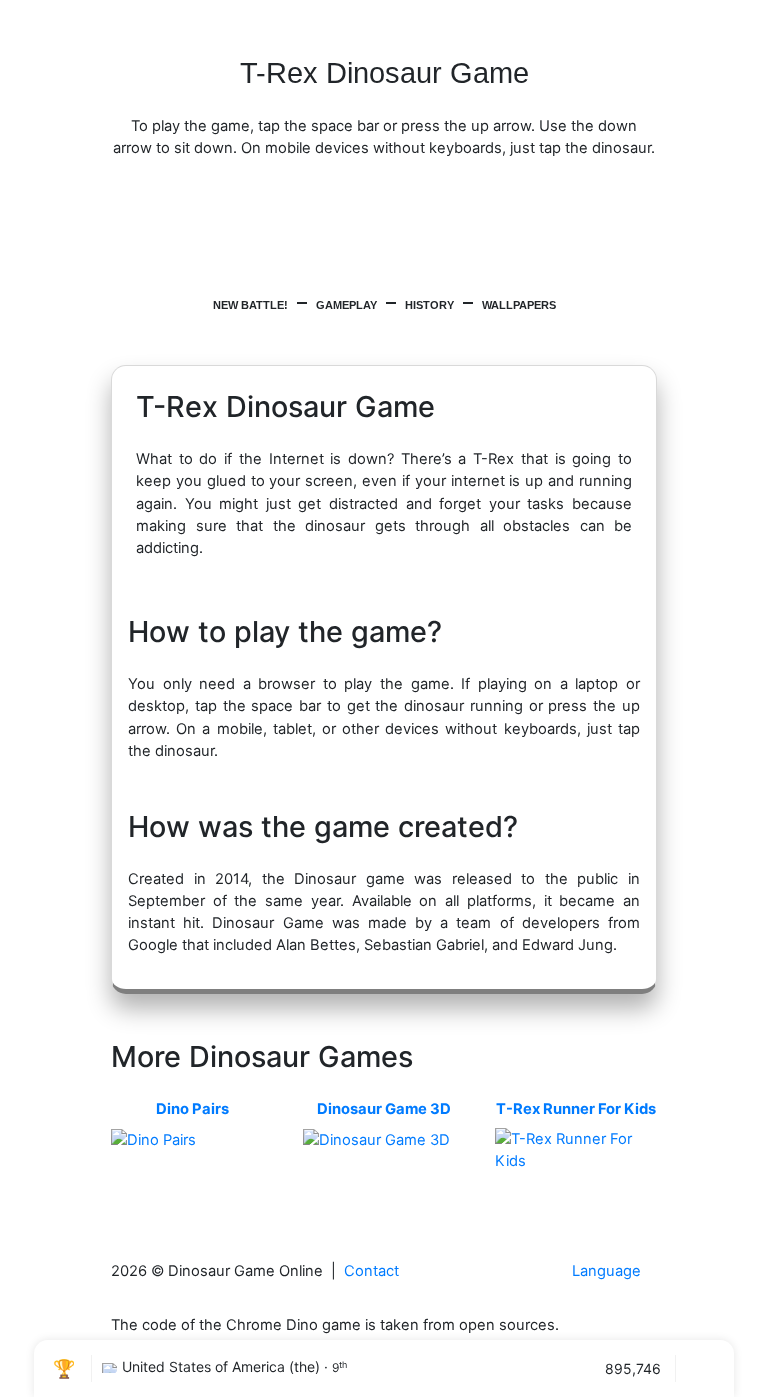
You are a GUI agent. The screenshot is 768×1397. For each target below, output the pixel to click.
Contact (371, 1271)
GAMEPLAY (346, 305)
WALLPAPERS (519, 305)
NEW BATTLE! (250, 305)
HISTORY (429, 305)
